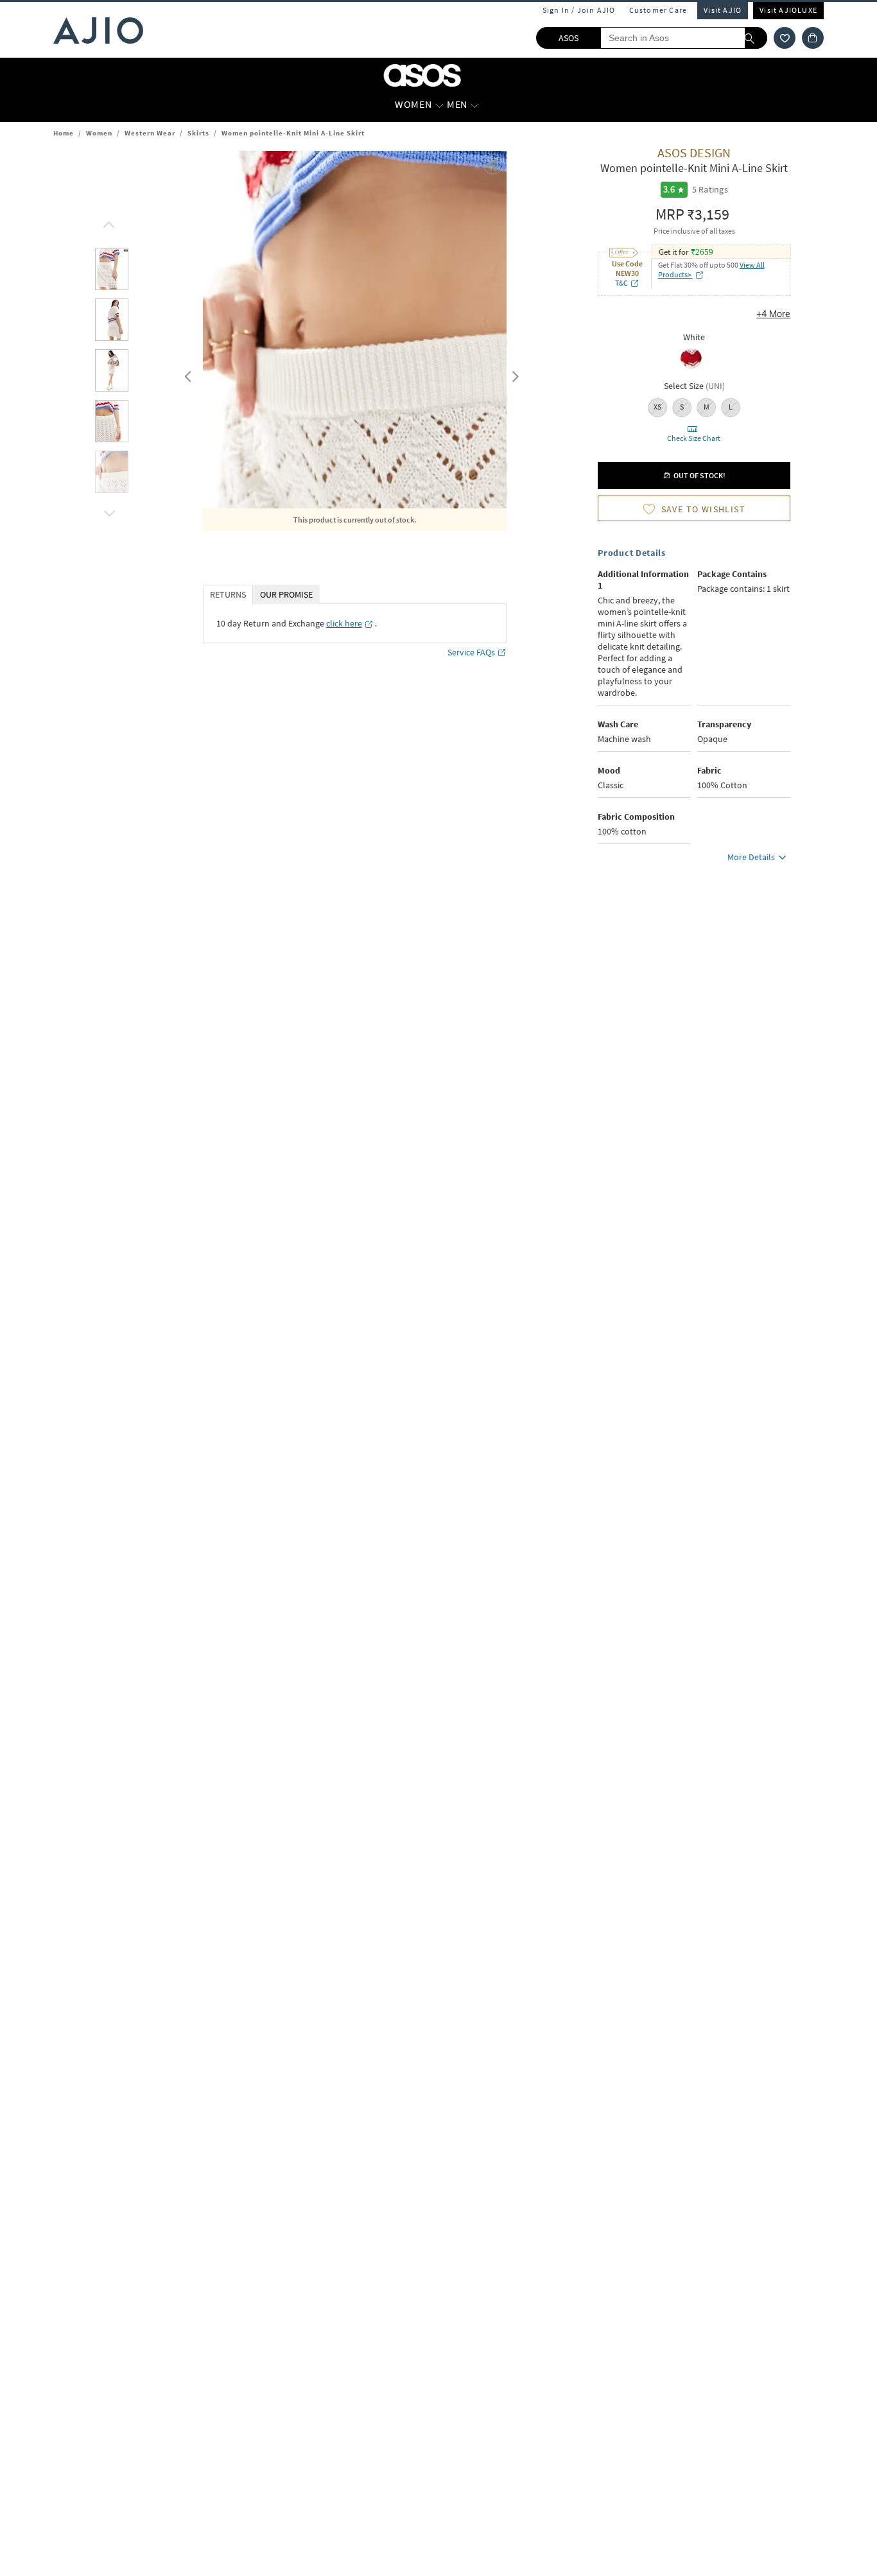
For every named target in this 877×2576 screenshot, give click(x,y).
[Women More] (439, 105)
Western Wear (150, 133)
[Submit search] (756, 38)
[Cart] (813, 38)
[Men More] (475, 105)
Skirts (198, 133)
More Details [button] (751, 857)
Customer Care (658, 10)
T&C (621, 283)
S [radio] (682, 407)
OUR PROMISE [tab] (286, 594)
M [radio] (707, 407)
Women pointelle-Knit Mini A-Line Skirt (293, 133)
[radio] (691, 368)
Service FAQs (471, 652)
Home (64, 133)
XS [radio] (657, 407)
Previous (186, 374)
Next (513, 374)
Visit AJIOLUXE (788, 10)
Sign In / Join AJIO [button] (579, 10)
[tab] (112, 271)
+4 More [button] (773, 314)
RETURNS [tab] (228, 594)
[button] (785, 38)
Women (99, 133)
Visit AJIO (723, 10)
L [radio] (731, 407)
